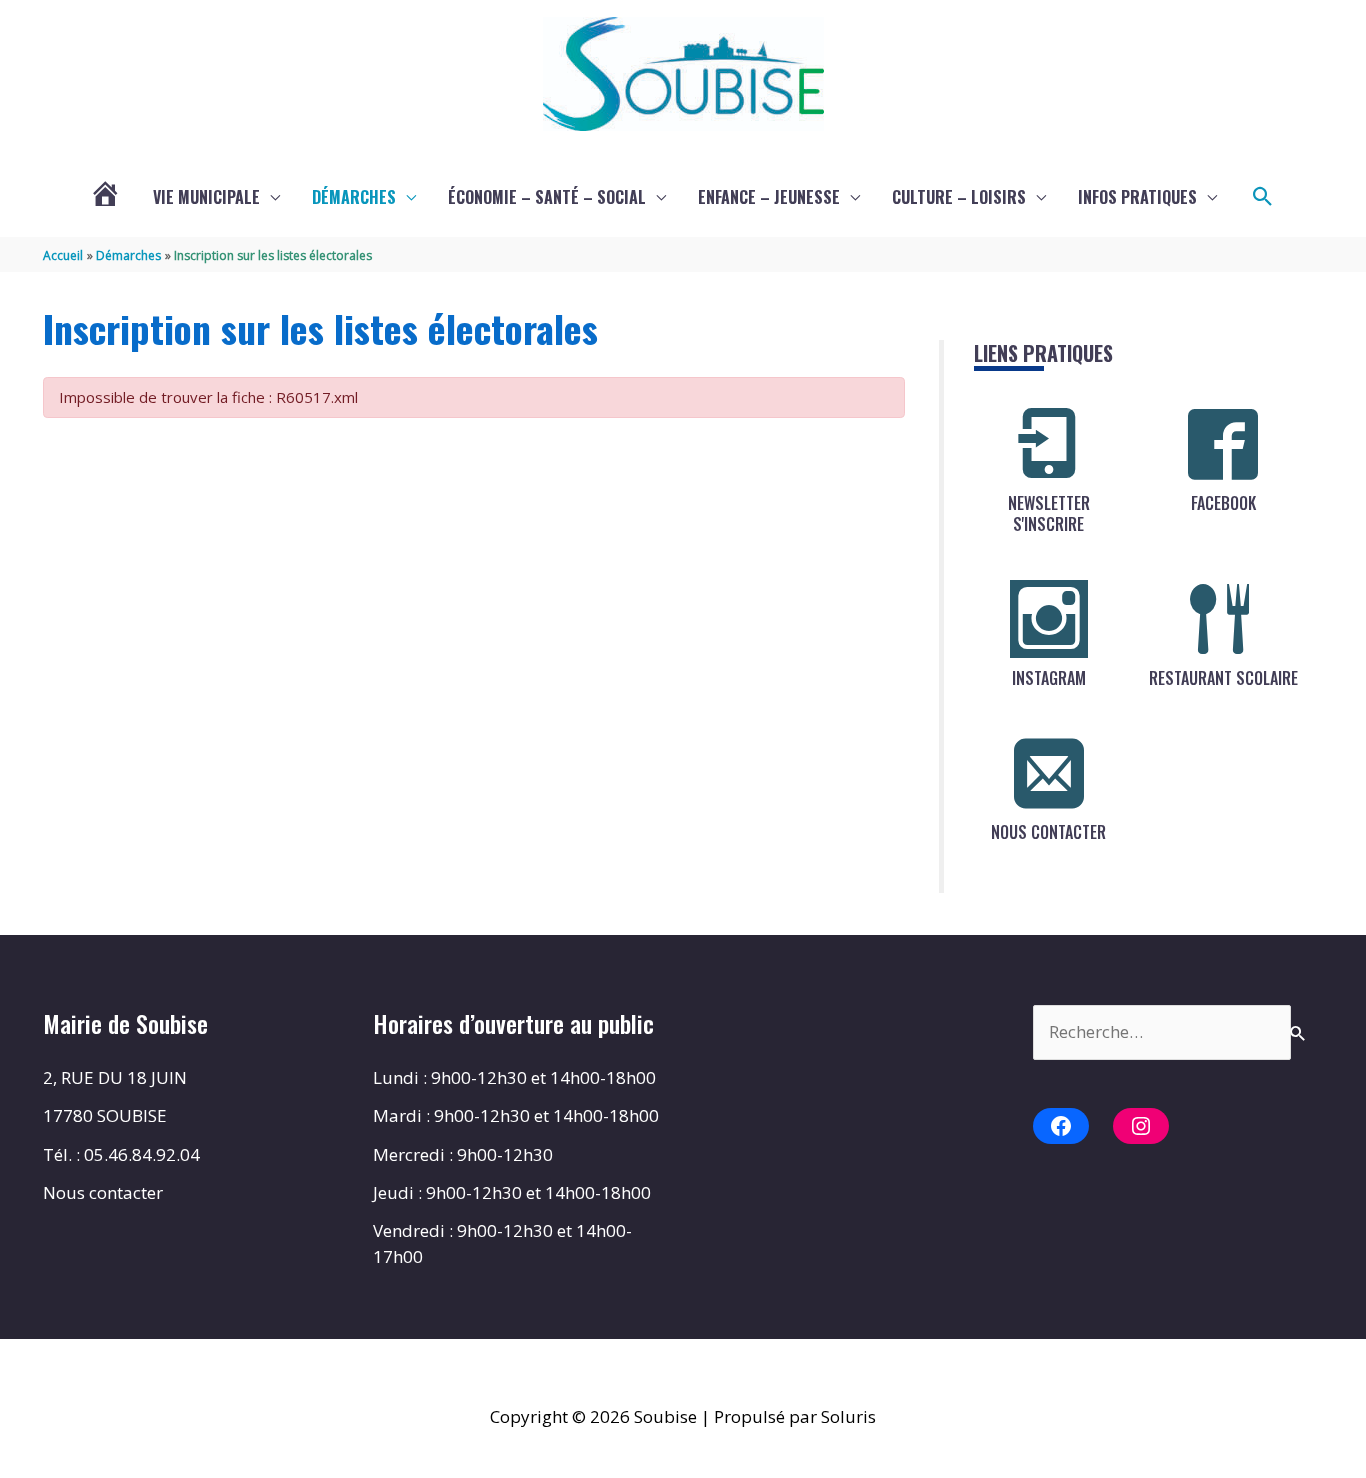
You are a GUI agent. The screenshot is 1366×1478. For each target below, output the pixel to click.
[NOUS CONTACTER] (1049, 773)
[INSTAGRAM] (1049, 619)
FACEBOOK (1223, 503)
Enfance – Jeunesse (769, 197)
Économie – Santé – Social (547, 197)
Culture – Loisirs (959, 197)
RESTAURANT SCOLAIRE (1223, 678)
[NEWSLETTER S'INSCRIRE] (1049, 444)
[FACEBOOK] (1223, 444)
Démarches (354, 197)
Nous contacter (103, 1192)
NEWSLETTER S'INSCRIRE (1049, 513)
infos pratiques (1137, 197)
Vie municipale (206, 197)
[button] (1263, 197)
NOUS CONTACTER (1048, 832)
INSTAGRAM (1049, 678)
